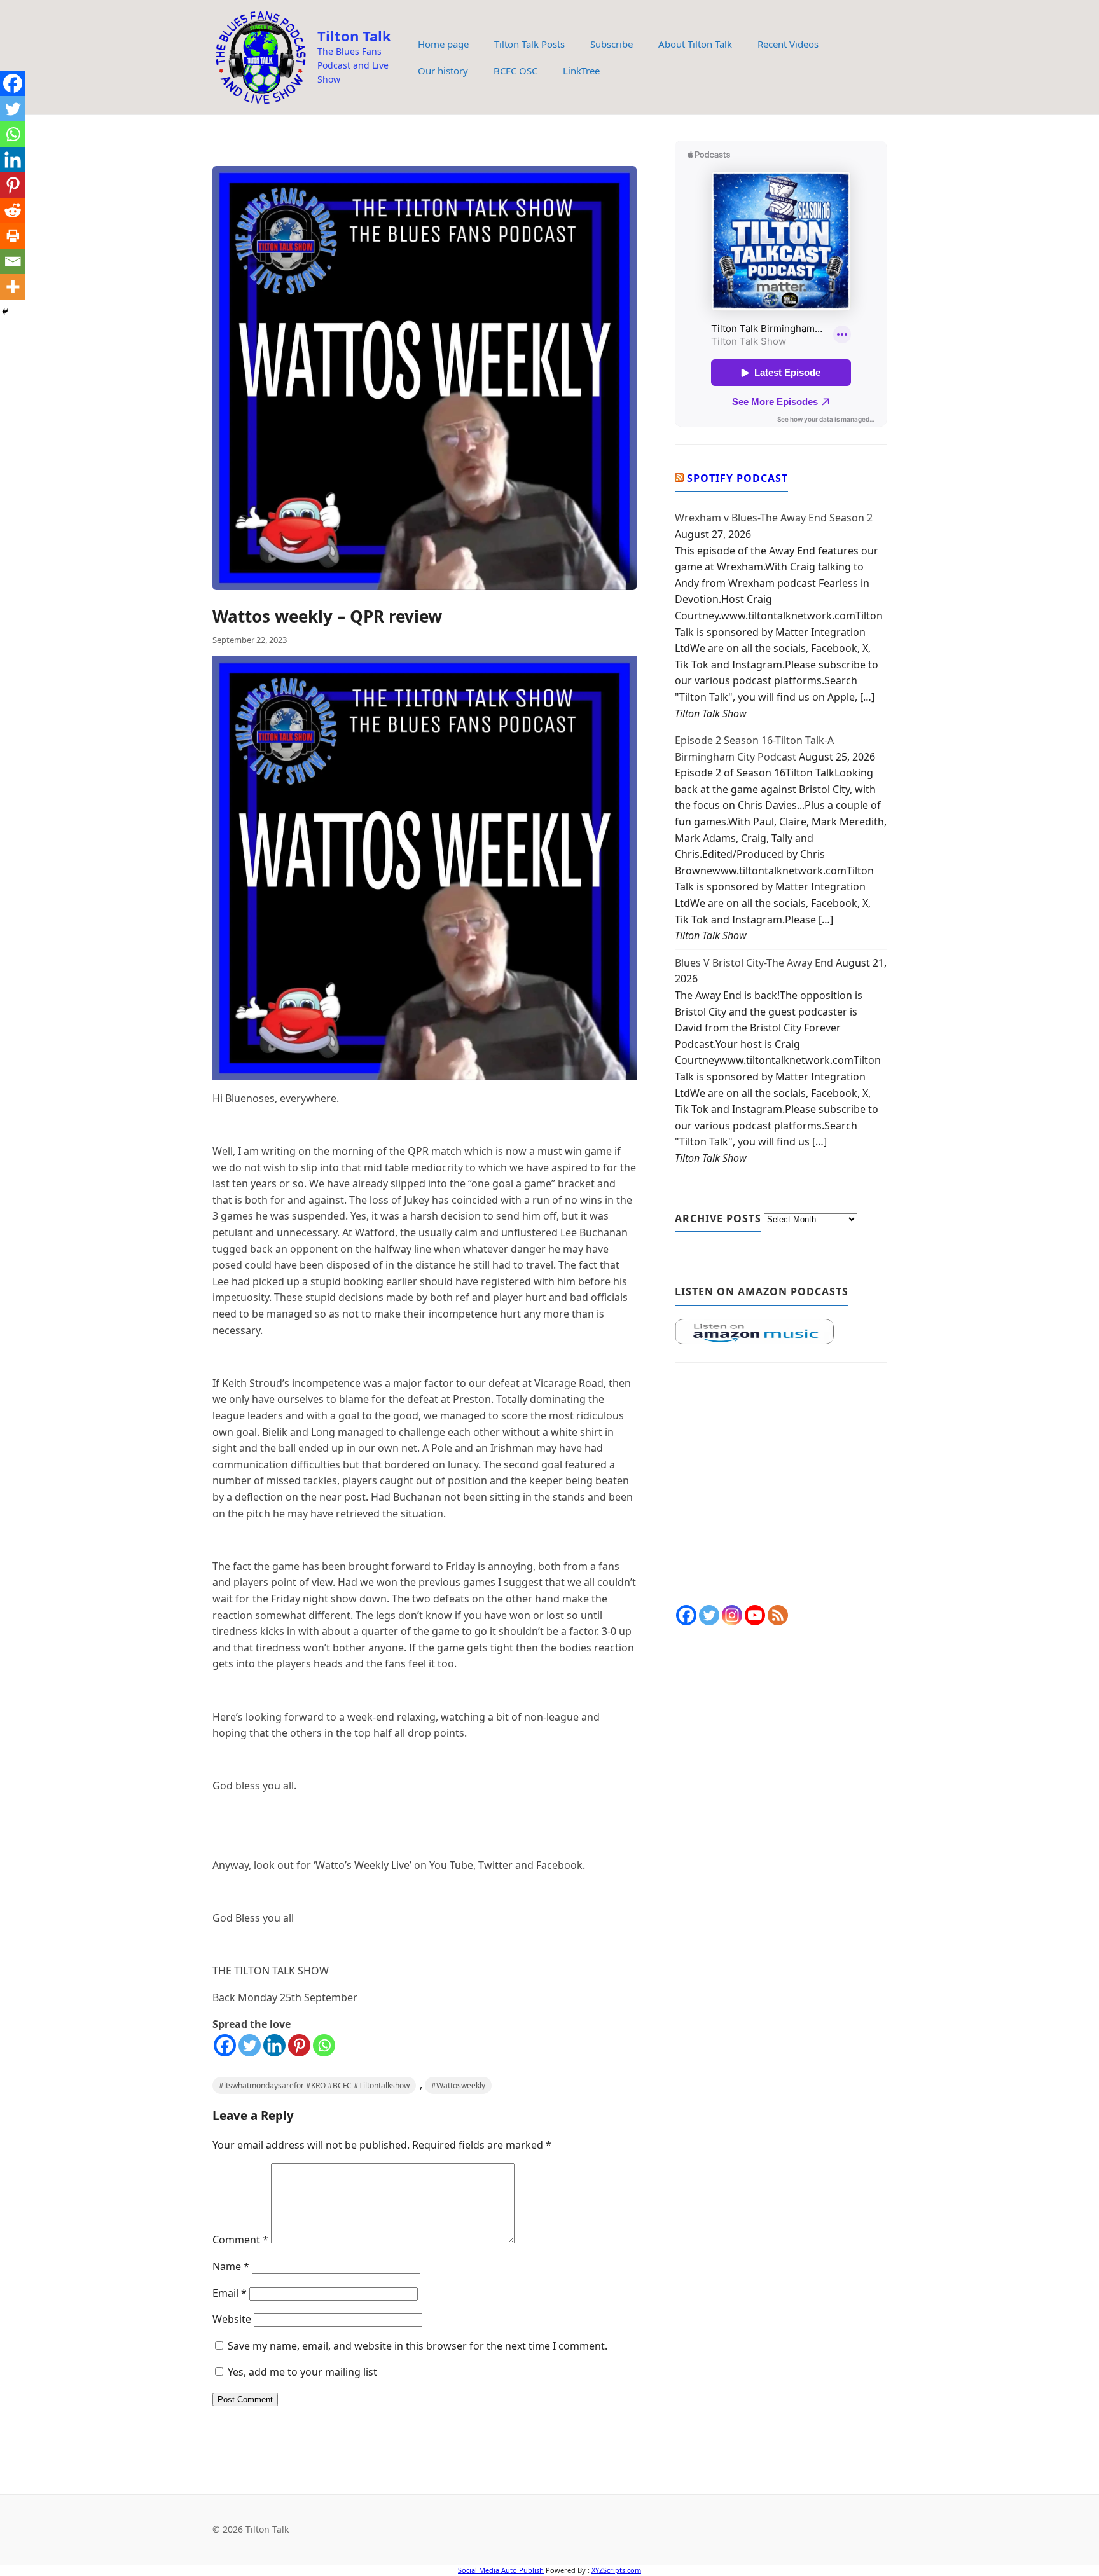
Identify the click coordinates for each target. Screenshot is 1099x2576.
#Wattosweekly (458, 2085)
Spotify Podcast (737, 478)
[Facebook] (225, 2045)
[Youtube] (755, 1615)
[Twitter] (250, 2045)
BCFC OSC (515, 71)
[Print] (13, 236)
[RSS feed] (778, 1615)
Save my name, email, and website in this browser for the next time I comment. (418, 2346)
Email (230, 2293)
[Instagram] (732, 1615)
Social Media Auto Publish (501, 2570)
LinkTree (581, 71)
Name (231, 2266)
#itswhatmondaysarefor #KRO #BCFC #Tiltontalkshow (314, 2085)
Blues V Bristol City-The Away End (754, 963)
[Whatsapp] (324, 2045)
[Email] (13, 261)
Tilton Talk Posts (529, 44)
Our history (443, 71)
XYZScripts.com (616, 2570)
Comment (240, 2240)
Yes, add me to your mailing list (301, 2372)
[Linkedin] (274, 2045)
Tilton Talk (354, 36)
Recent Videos (788, 44)
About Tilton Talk (695, 44)
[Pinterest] (299, 2045)
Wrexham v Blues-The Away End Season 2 (774, 518)
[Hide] (5, 312)
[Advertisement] (781, 1477)
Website (232, 2319)
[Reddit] (13, 210)
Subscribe (612, 44)
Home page (443, 44)
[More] (13, 287)
